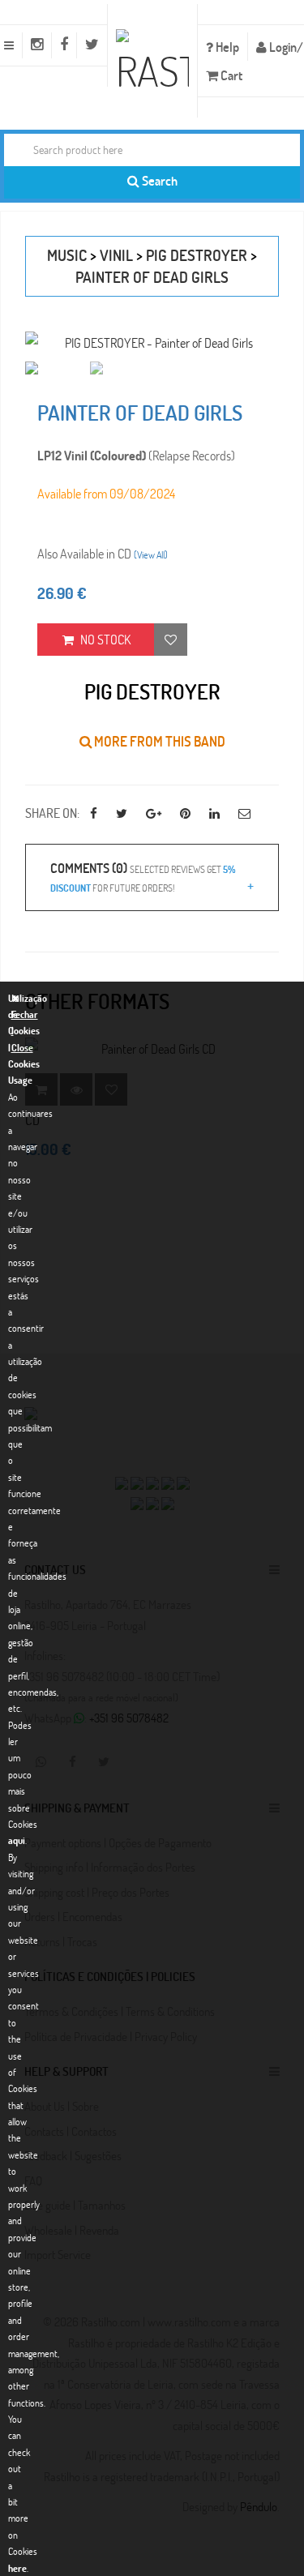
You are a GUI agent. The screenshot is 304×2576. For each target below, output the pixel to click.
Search (158, 180)
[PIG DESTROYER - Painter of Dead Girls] (152, 342)
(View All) (151, 554)
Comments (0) (143, 876)
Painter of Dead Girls (152, 277)
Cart (230, 75)
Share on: (52, 813)
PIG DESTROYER (197, 255)
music (67, 255)
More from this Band (158, 741)
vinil (116, 255)
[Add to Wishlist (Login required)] (171, 640)
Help (226, 47)
